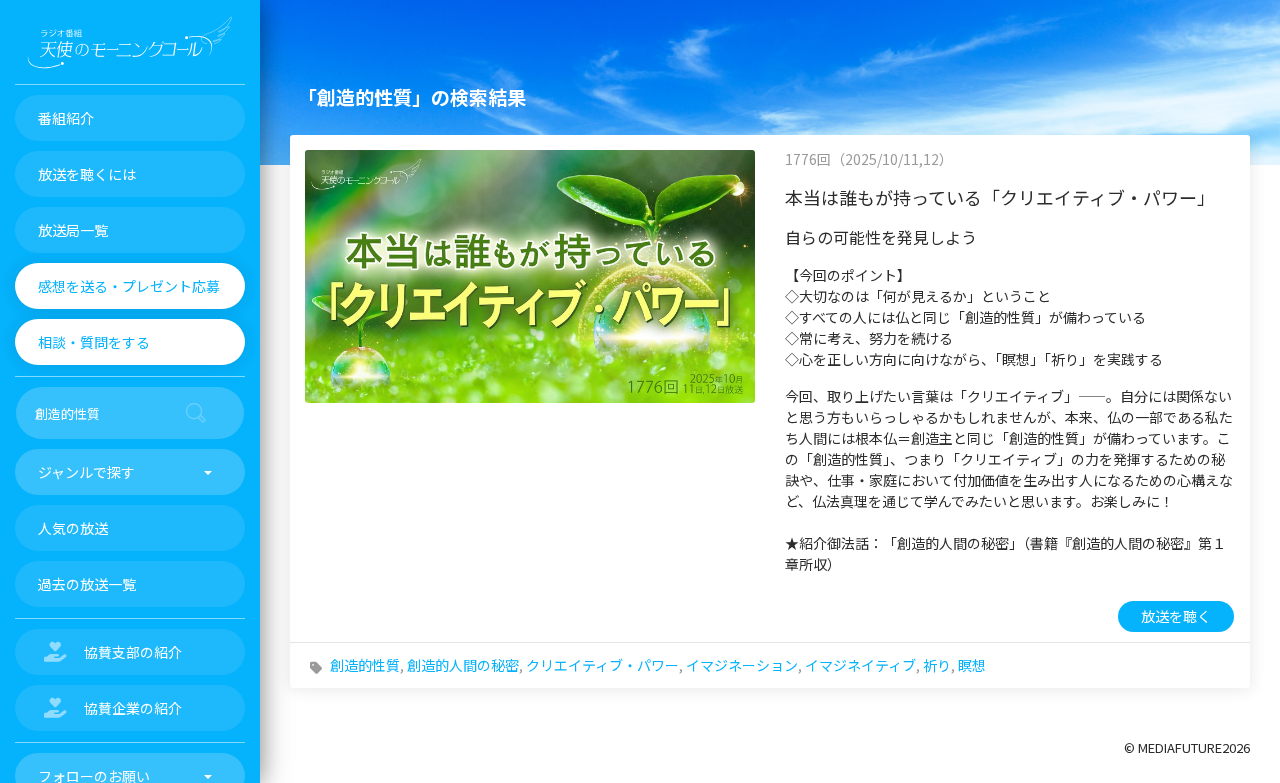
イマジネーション (742, 665)
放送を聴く (1176, 616)
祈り (937, 665)
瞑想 (972, 665)
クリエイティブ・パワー (602, 665)
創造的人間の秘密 (463, 665)
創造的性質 (365, 665)
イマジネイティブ (860, 665)
